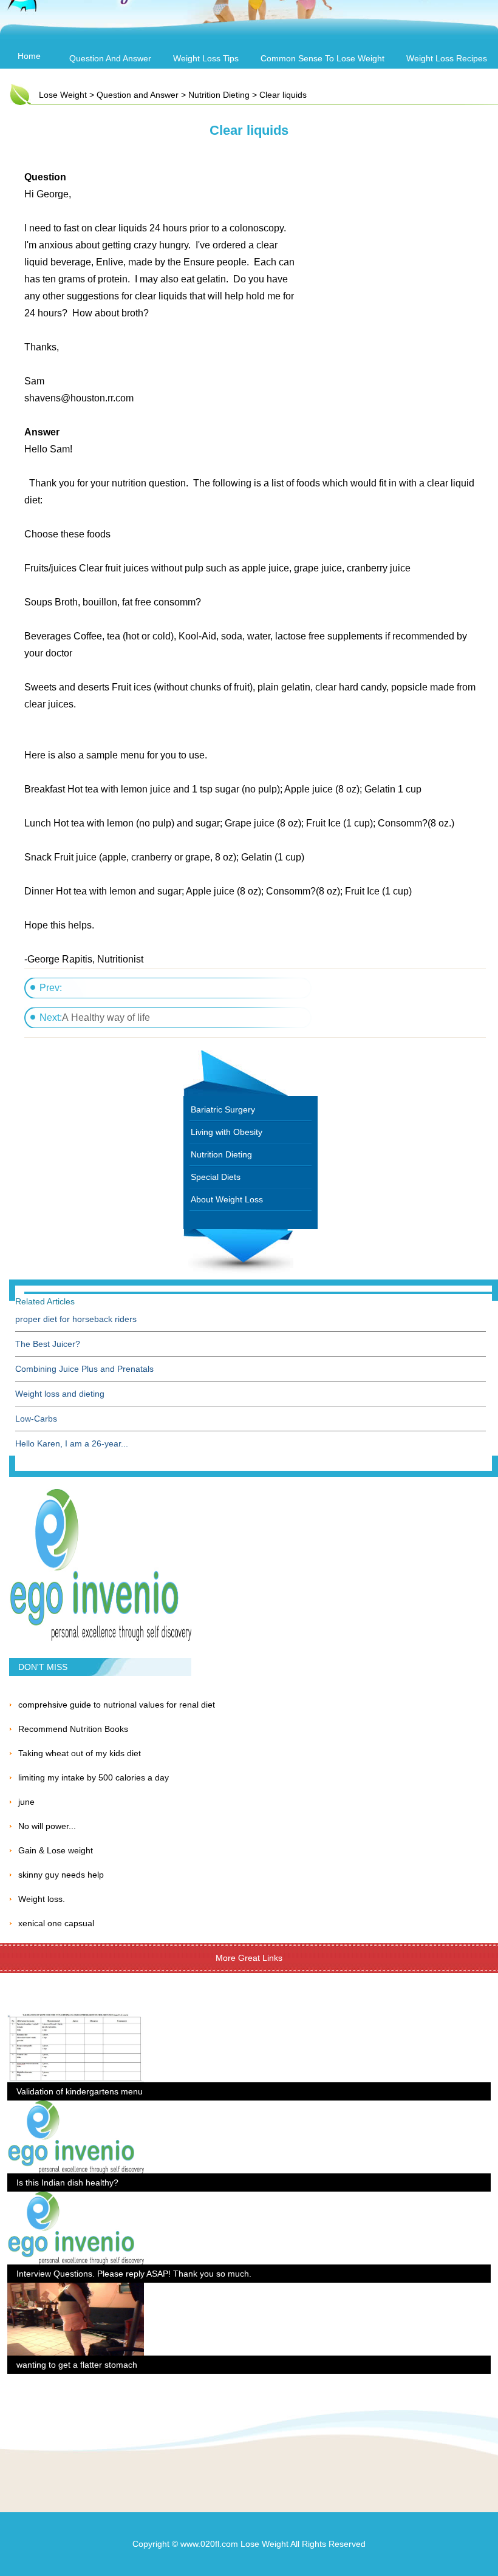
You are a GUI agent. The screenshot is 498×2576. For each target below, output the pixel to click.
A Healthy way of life (106, 1017)
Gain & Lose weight (56, 1850)
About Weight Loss (227, 1199)
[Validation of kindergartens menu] (76, 2017)
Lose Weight (63, 95)
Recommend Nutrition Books (73, 1729)
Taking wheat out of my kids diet (80, 1753)
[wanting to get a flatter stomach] (76, 2290)
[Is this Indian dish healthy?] (76, 2108)
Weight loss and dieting (60, 1394)
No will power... (47, 1826)
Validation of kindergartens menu (80, 2091)
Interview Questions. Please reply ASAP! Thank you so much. (134, 2274)
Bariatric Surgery (223, 1109)
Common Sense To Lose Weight (322, 58)
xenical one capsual (56, 1923)
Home (29, 56)
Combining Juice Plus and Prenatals (84, 1369)
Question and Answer (110, 58)
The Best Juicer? (48, 1344)
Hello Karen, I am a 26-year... (72, 1443)
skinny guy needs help (61, 1875)
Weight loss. (42, 1899)
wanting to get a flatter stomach (77, 2365)
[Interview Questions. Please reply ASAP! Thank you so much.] (76, 2199)
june (26, 1802)
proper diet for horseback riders (76, 1319)
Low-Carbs (36, 1419)
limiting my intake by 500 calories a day (94, 1777)
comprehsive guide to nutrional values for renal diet (117, 1705)
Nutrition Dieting (219, 95)
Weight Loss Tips (206, 58)
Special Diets (216, 1177)
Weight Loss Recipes (447, 58)
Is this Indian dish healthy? (67, 2182)
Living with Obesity (227, 1132)
